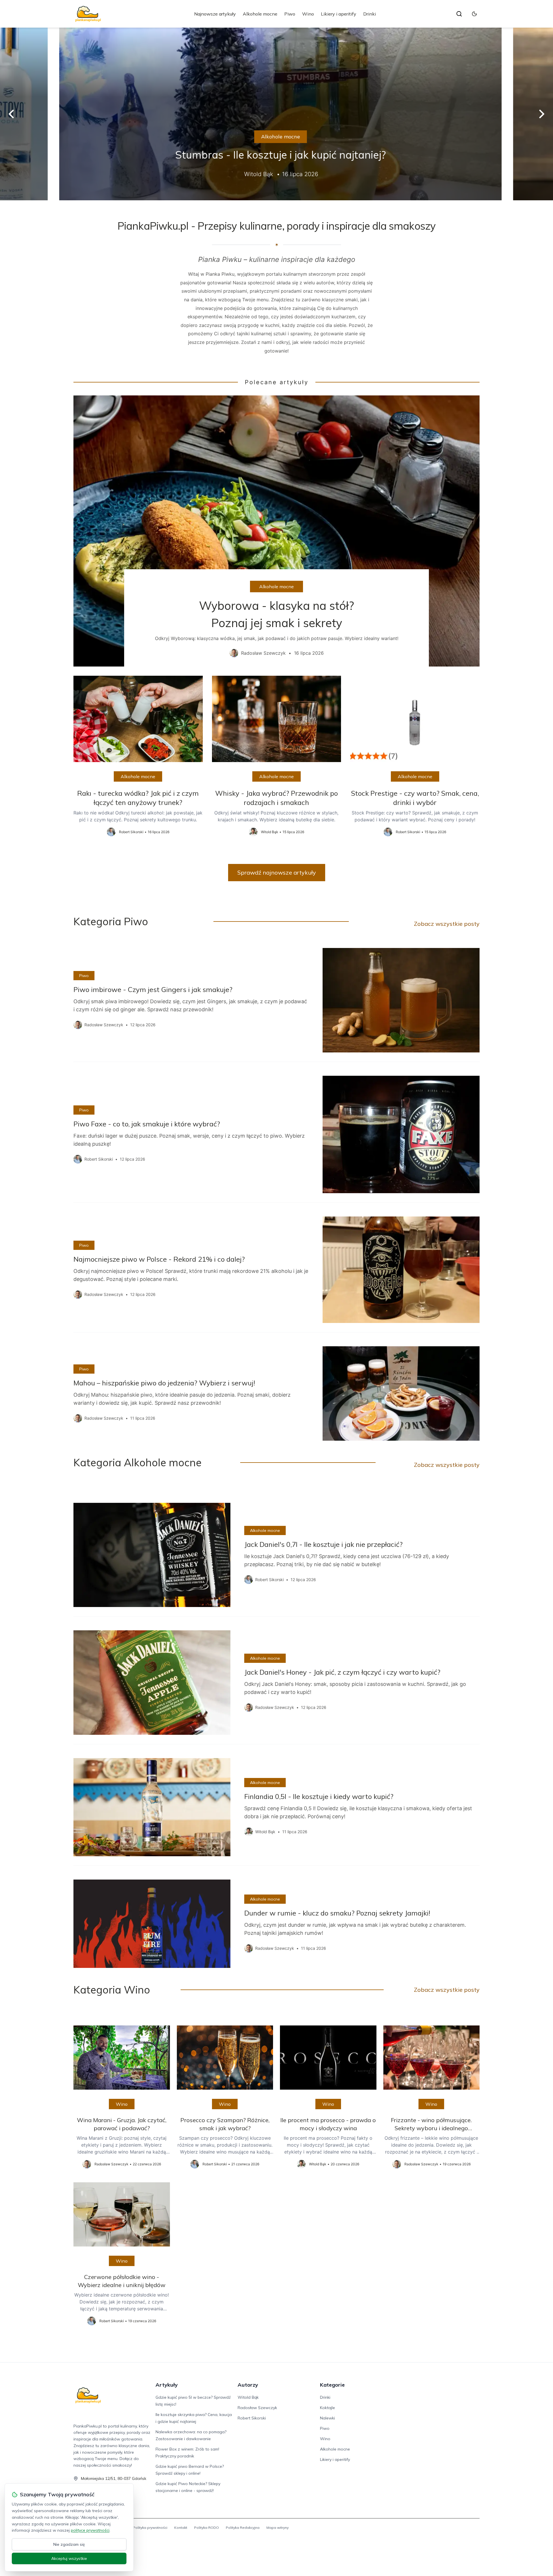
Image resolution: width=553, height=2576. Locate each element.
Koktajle (327, 2408)
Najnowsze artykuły (215, 14)
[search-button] (459, 14)
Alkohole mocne (260, 14)
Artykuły (167, 2385)
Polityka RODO (207, 2528)
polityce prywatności (90, 2530)
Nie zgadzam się (69, 2544)
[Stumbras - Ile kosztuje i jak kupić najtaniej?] (276, 114)
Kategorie (332, 2385)
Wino (308, 14)
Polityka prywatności (150, 2528)
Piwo (290, 14)
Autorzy (248, 2385)
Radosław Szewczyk (257, 2408)
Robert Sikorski (252, 2418)
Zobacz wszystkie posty (447, 924)
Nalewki (327, 2418)
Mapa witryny (278, 2528)
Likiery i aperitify (339, 14)
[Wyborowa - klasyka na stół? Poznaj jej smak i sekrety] (276, 531)
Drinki (370, 14)
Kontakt (181, 2528)
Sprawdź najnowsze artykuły (277, 872)
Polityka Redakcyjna (243, 2528)
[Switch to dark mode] (474, 14)
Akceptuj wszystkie (69, 2558)
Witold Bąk (248, 2397)
